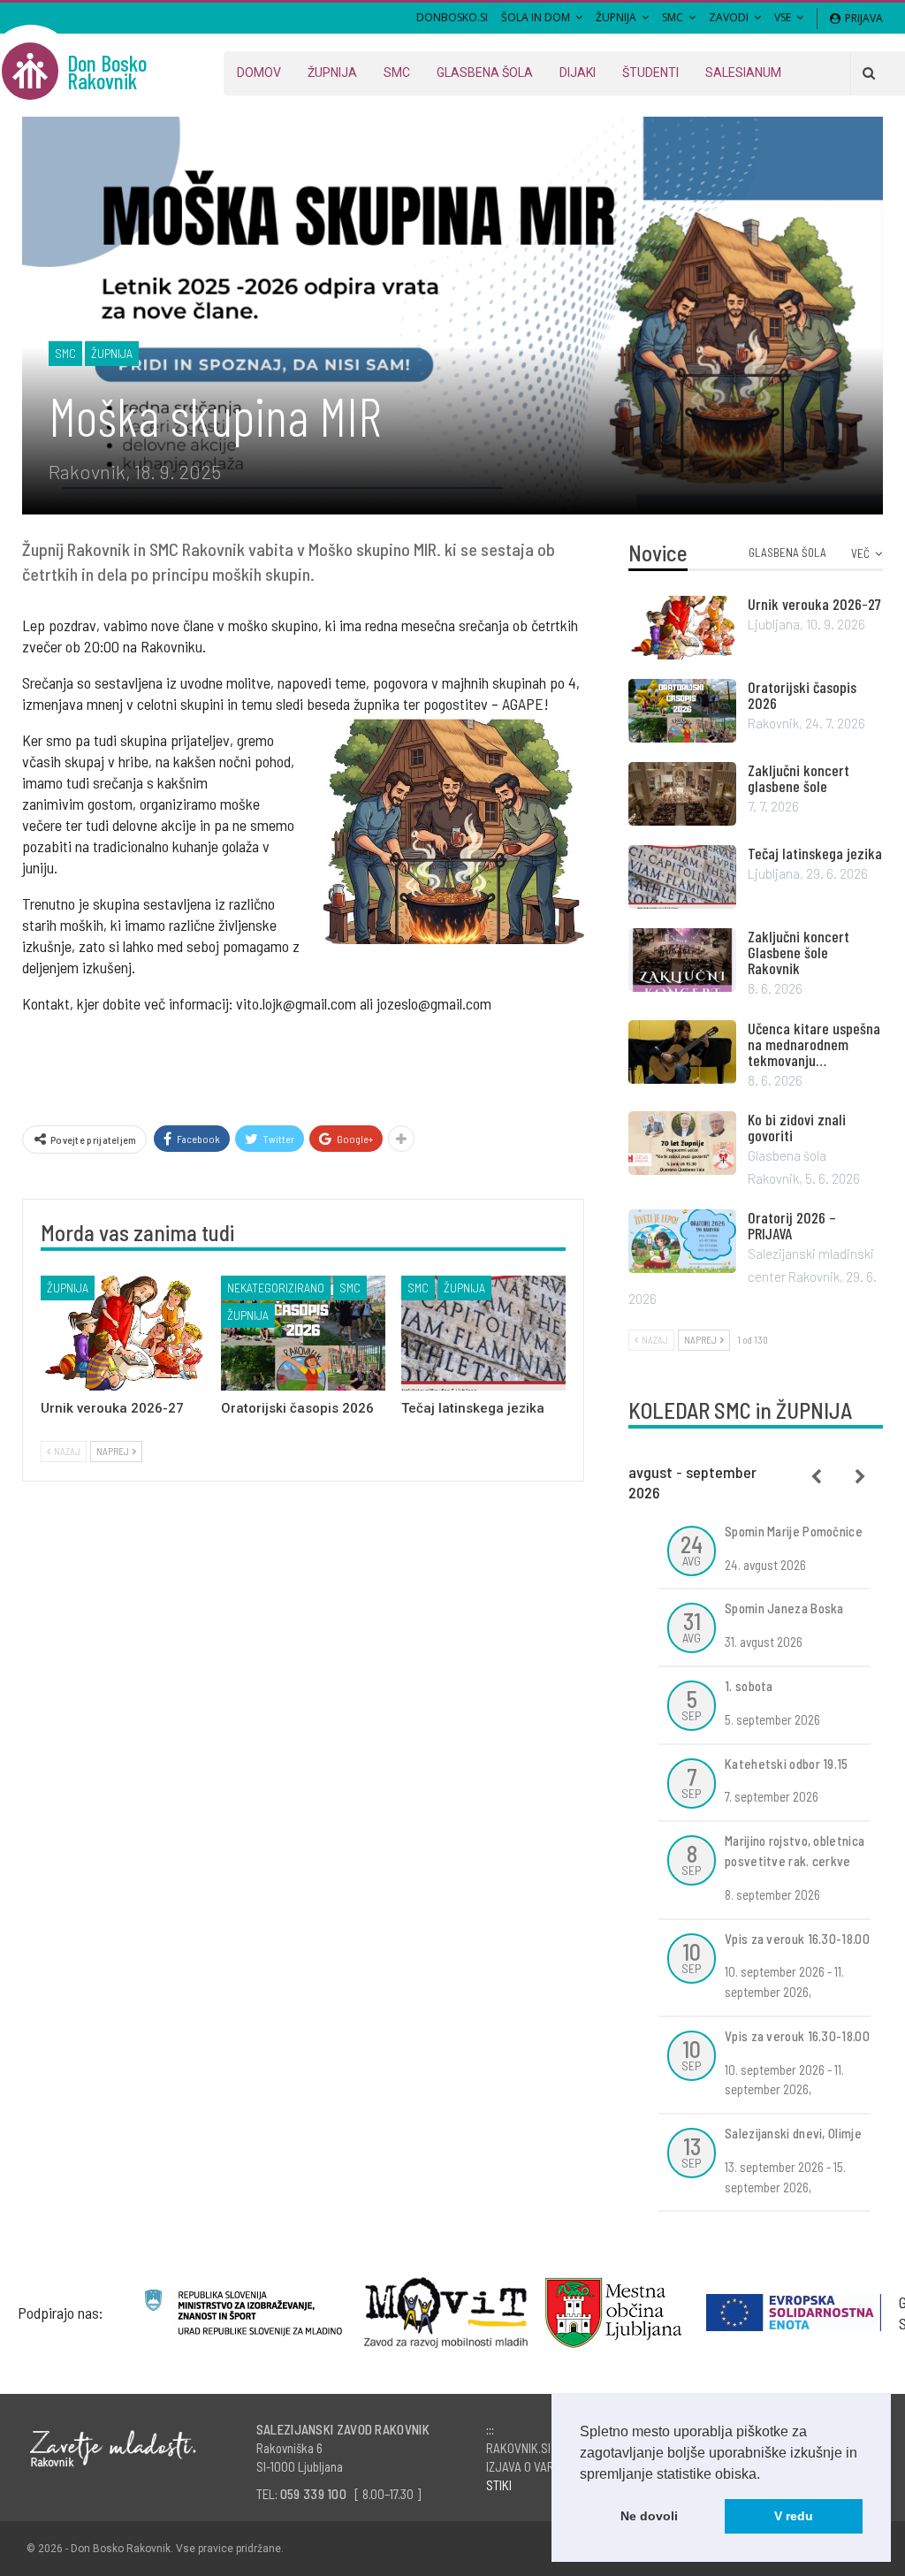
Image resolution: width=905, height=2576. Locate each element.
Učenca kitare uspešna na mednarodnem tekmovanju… (814, 1044)
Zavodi (729, 17)
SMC (673, 17)
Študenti (650, 72)
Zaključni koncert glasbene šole (799, 778)
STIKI (499, 2485)
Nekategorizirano (276, 1288)
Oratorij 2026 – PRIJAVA (792, 1225)
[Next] (861, 1477)
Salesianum (743, 72)
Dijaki (578, 72)
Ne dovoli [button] (649, 2516)
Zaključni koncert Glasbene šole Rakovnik (799, 952)
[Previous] (817, 1477)
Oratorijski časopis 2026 (802, 695)
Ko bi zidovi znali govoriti (797, 1127)
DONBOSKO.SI (452, 17)
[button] (766, 2475)
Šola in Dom (536, 17)
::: (490, 2429)
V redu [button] (794, 2516)
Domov (259, 72)
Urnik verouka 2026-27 (814, 604)
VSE (783, 17)
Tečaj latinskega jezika (815, 853)
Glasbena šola (485, 72)
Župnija (616, 17)
